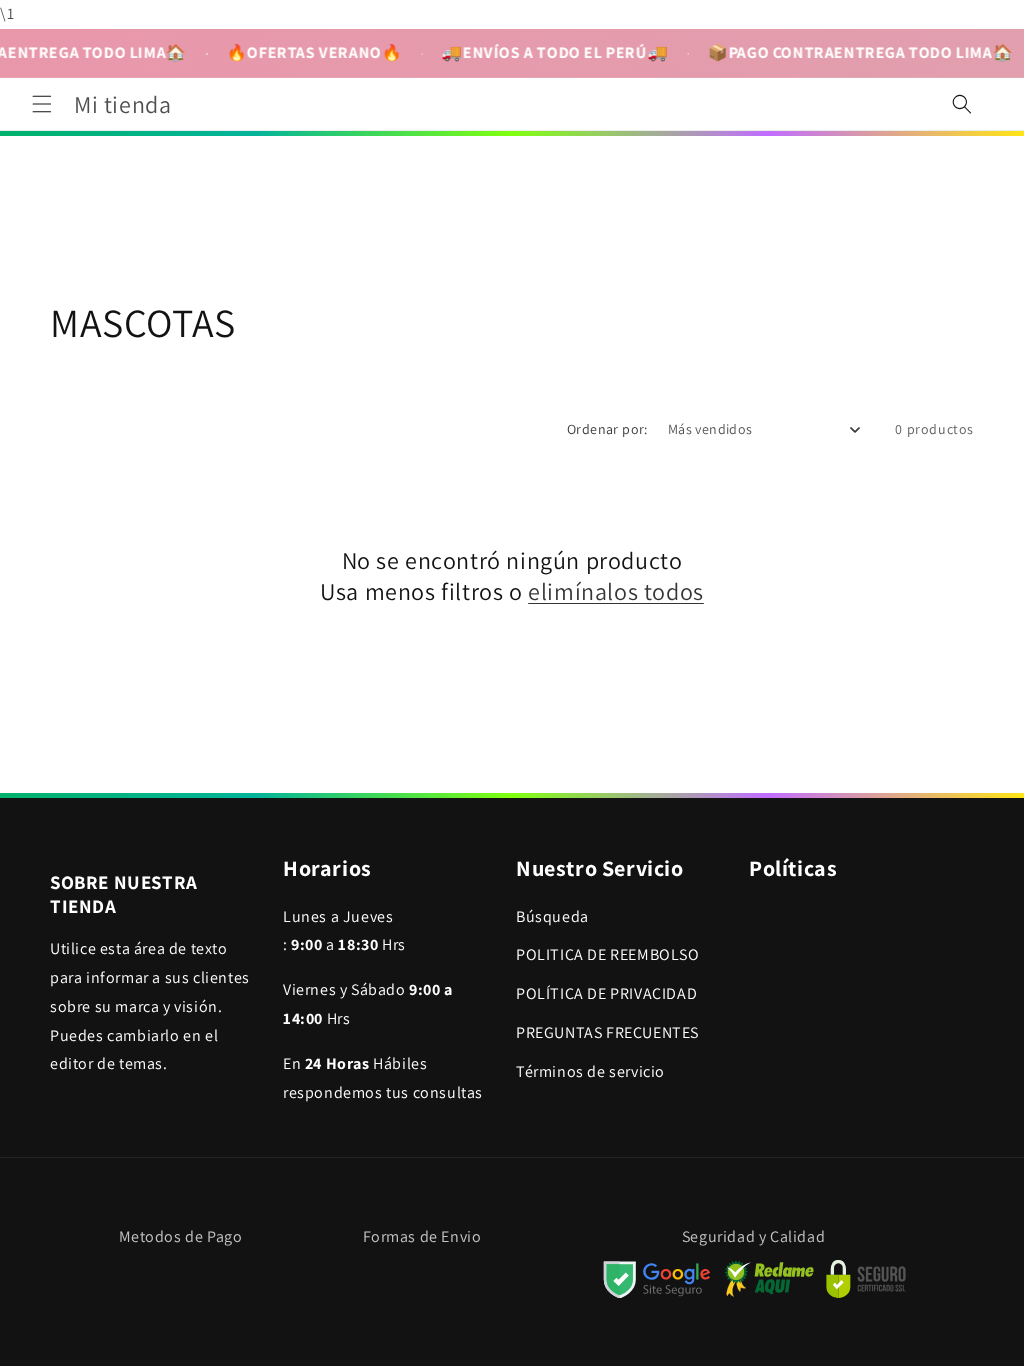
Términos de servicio (590, 1071)
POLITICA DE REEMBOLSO (608, 954)
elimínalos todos (616, 591)
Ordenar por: (607, 429)
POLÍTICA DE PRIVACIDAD (606, 993)
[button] (42, 104)
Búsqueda (552, 916)
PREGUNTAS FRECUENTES (607, 1032)
